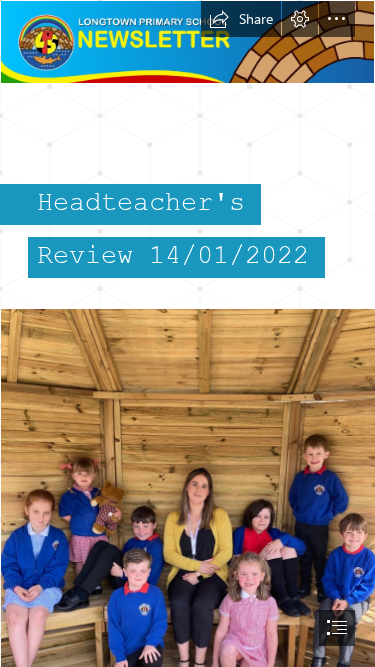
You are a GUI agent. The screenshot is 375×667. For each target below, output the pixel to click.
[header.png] (187, 42)
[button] (241, 19)
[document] (187, 333)
